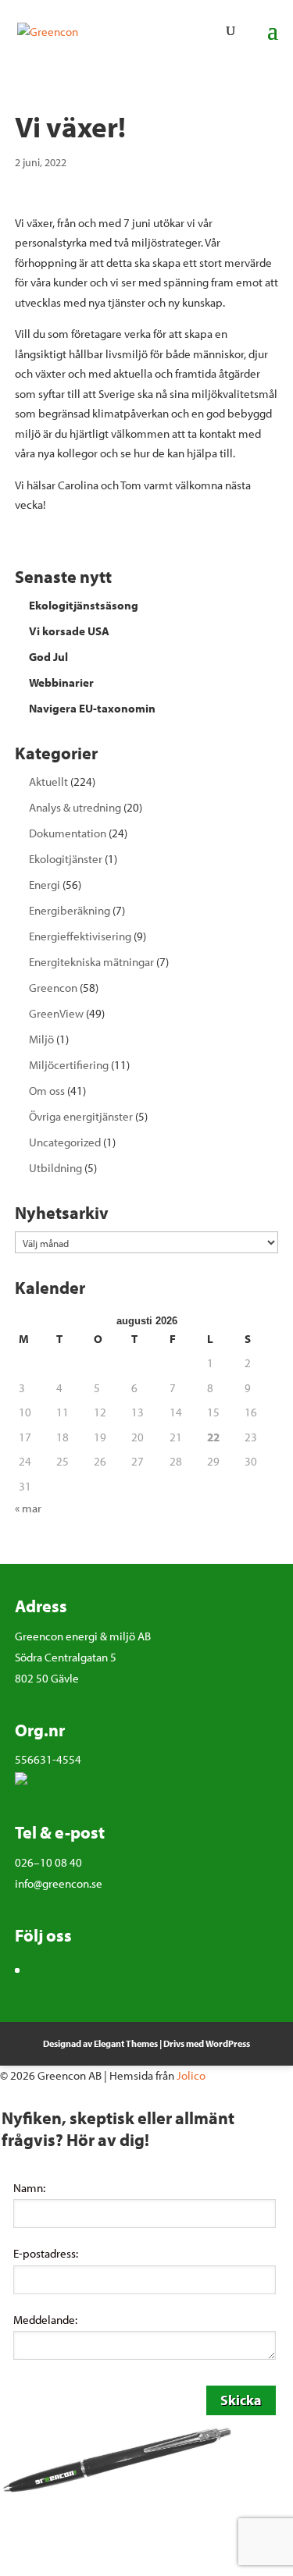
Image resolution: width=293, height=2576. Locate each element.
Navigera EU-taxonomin (92, 708)
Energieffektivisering (80, 936)
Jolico (191, 2075)
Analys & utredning (75, 807)
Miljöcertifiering (69, 1065)
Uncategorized (65, 1142)
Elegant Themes (126, 2043)
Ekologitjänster (66, 859)
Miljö (41, 1039)
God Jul (48, 657)
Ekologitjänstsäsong (84, 605)
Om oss (47, 1091)
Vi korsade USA (69, 631)
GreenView (56, 1013)
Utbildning (55, 1168)
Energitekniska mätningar (91, 962)
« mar (28, 1508)
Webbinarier (61, 682)
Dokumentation (68, 833)
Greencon (53, 988)
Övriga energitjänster (81, 1116)
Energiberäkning (70, 910)
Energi (45, 885)
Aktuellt (48, 782)
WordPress (228, 2043)
